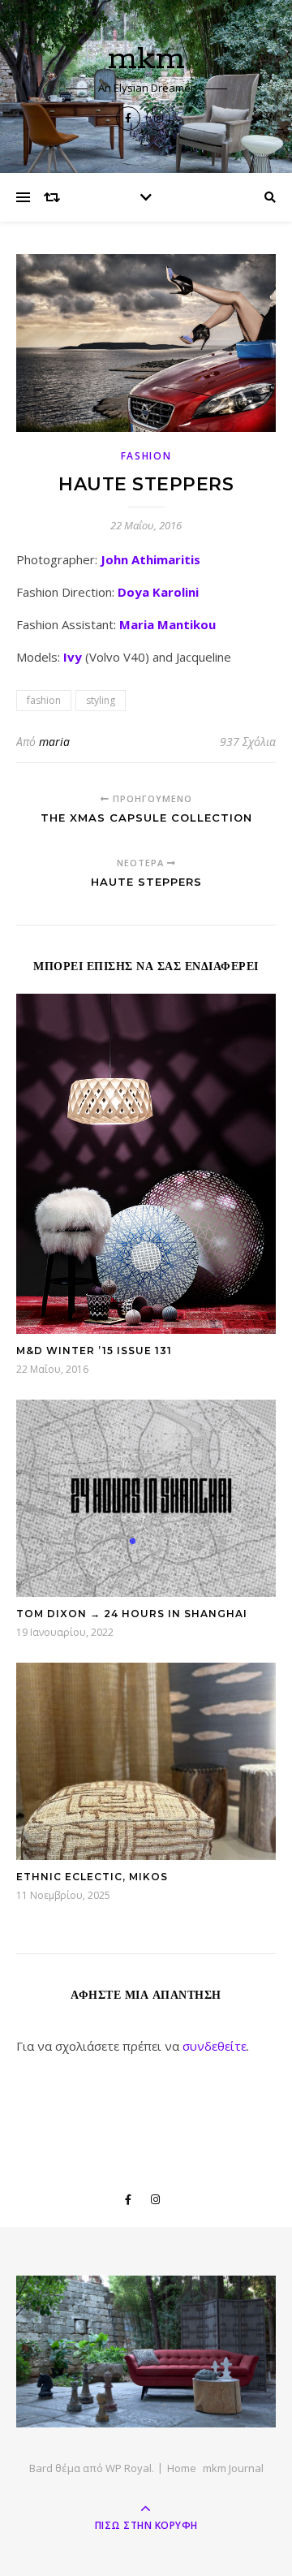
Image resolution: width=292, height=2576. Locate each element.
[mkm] (146, 2352)
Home (182, 2468)
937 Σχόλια (248, 742)
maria (54, 742)
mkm (146, 59)
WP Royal (129, 2468)
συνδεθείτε (215, 2046)
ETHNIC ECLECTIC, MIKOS (92, 1877)
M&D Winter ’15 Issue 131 (94, 1351)
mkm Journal (233, 2468)
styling (101, 700)
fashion (146, 456)
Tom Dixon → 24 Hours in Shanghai (132, 1614)
